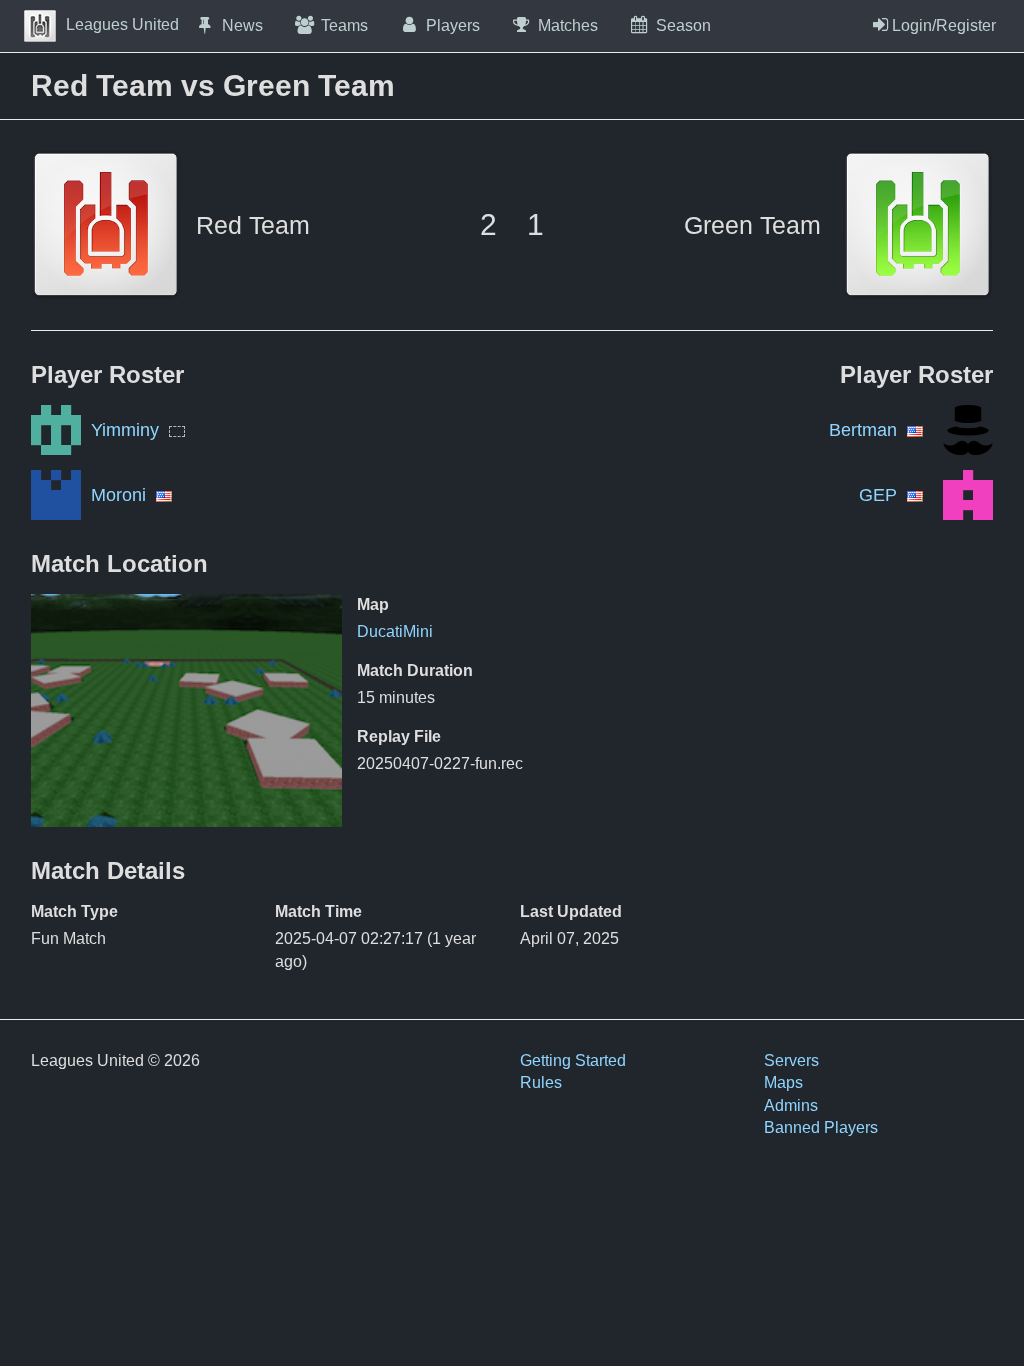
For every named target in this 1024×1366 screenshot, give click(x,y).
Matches (568, 25)
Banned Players (821, 1127)
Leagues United (122, 24)
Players (453, 25)
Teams (344, 25)
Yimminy (125, 430)
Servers (791, 1060)
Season (683, 25)
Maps (783, 1082)
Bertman (863, 430)
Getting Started (573, 1060)
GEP (878, 495)
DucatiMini (395, 631)
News (242, 25)
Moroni (118, 495)
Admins (791, 1105)
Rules (541, 1082)
